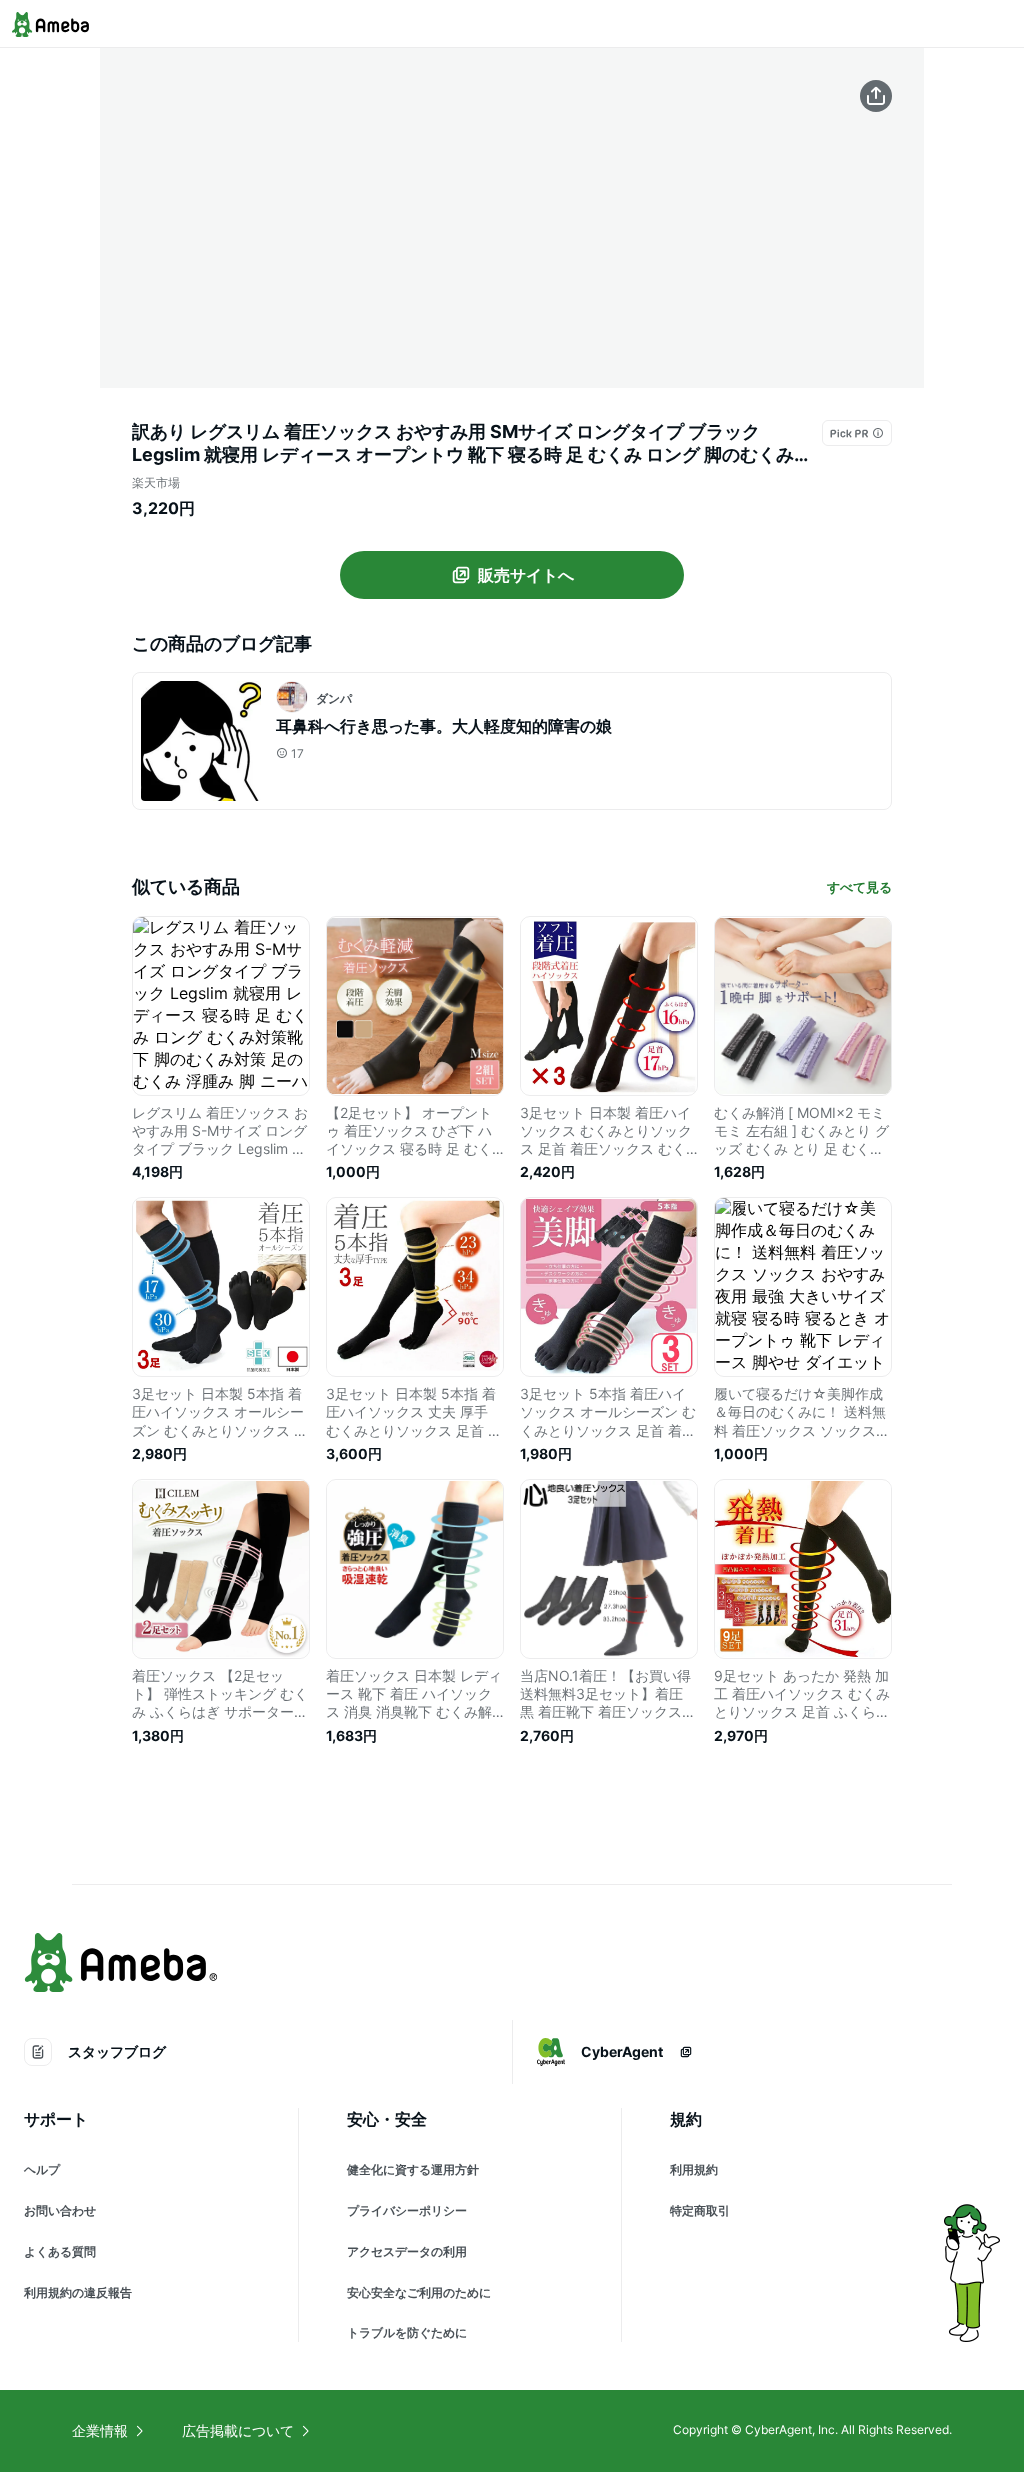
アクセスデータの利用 (407, 2251)
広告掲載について (238, 2430)
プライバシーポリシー (407, 2210)
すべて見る (859, 887)
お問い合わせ (60, 2210)
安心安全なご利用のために (419, 2292)
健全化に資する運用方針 (413, 2169)
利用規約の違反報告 (78, 2292)
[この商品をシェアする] (876, 96)
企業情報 (100, 2430)
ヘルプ (42, 2169)
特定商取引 (700, 2210)
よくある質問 (60, 2251)
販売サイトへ (526, 575)
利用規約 (694, 2169)
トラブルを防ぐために (407, 2332)
